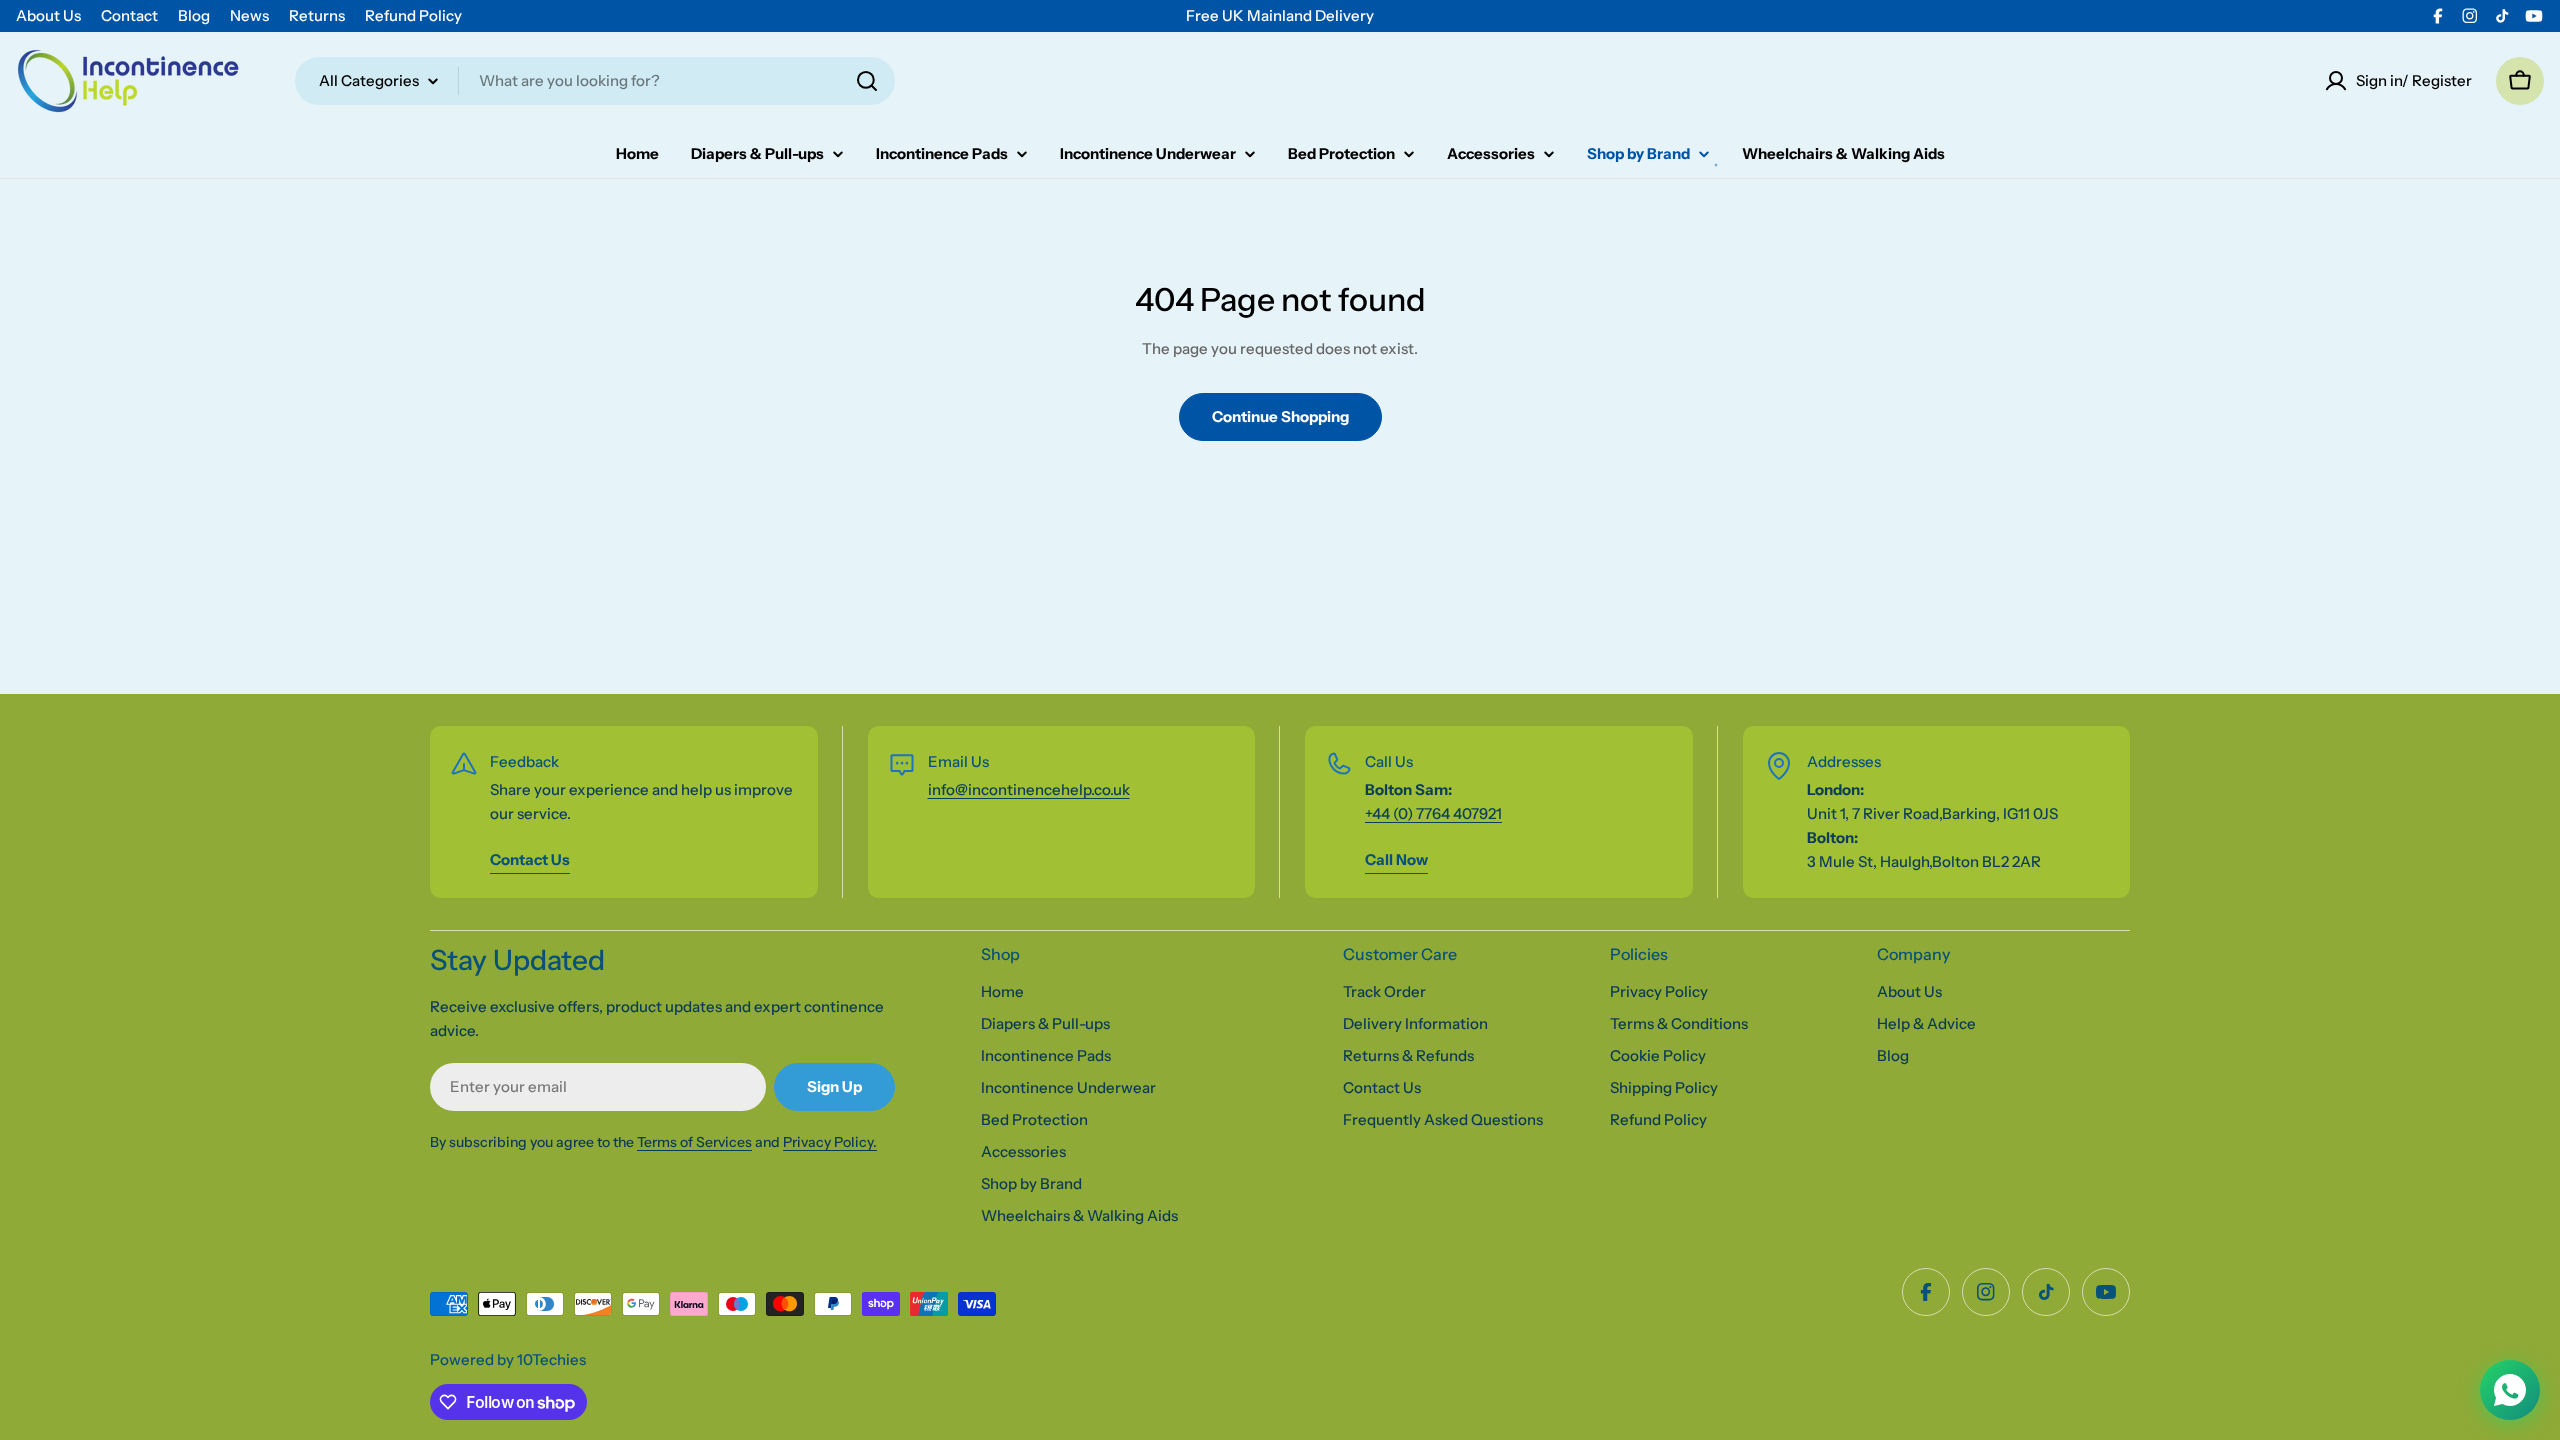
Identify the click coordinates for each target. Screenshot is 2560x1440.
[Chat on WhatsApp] (2510, 1390)
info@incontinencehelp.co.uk (1029, 789)
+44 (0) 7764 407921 (1433, 813)
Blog (194, 15)
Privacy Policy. (830, 1142)
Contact (129, 15)
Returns (317, 15)
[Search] (867, 81)
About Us (48, 15)
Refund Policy (413, 15)
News (249, 15)
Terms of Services (694, 1142)
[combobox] (595, 81)
